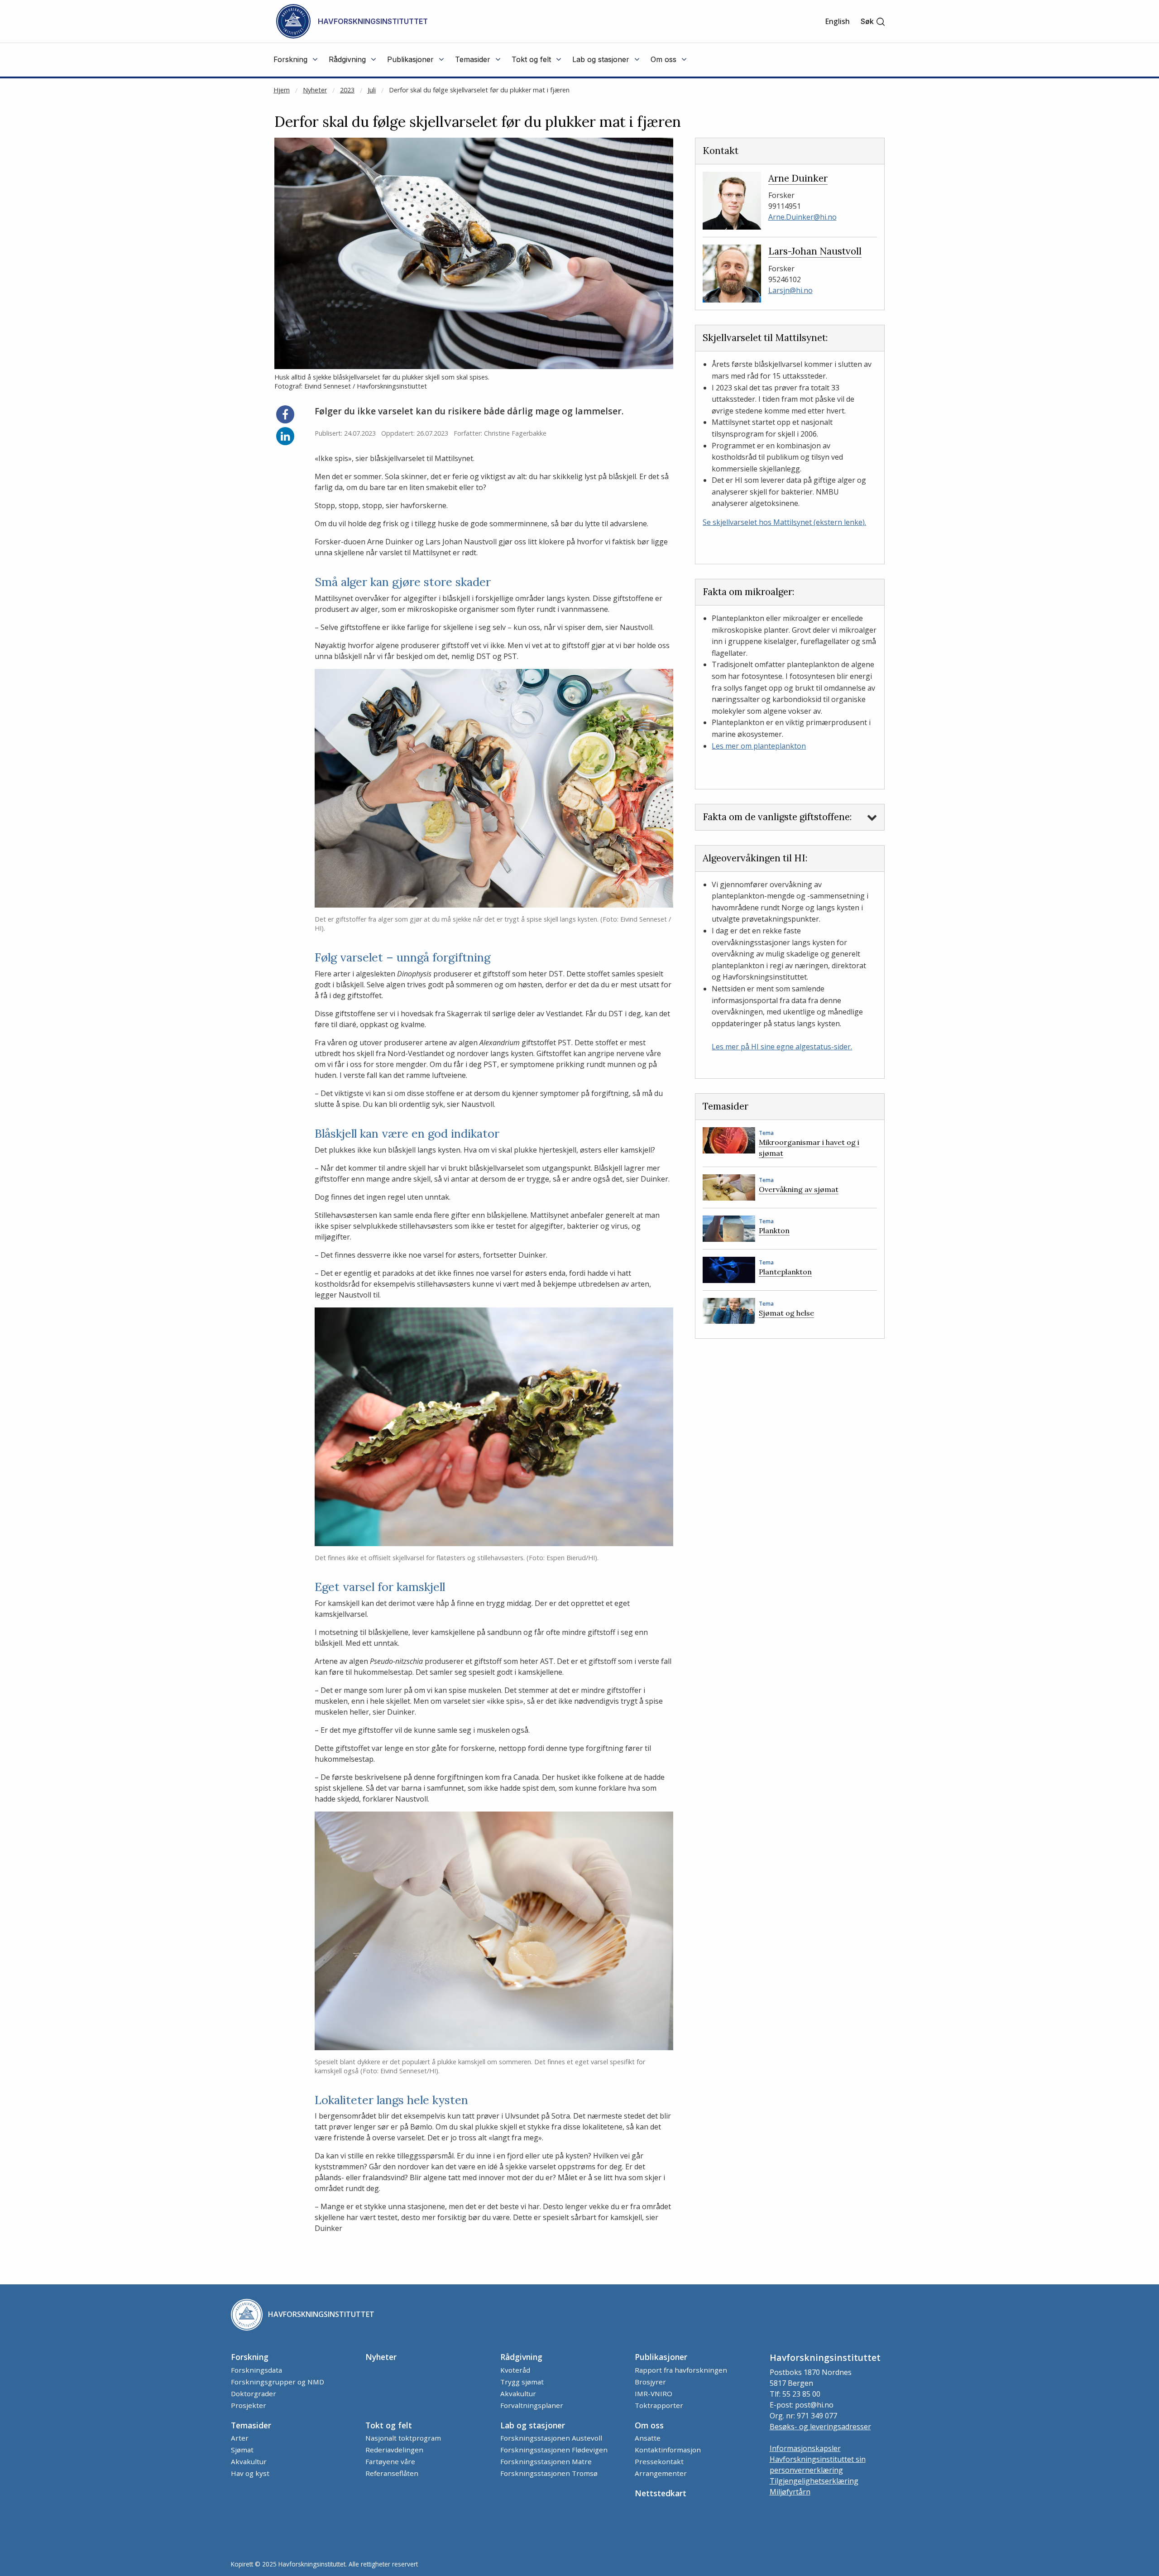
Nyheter (315, 90)
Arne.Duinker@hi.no (802, 217)
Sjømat (242, 2450)
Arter (240, 2438)
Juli (372, 90)
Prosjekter (249, 2405)
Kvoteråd (515, 2370)
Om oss (649, 2425)
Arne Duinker (798, 178)
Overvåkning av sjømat (799, 1189)
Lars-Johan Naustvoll (815, 251)
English (837, 21)
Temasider (251, 2425)
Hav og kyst (250, 2473)
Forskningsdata (256, 2370)
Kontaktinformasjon (668, 2450)
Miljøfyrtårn (790, 2492)
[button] (873, 22)
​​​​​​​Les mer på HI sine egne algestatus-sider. (782, 1047)
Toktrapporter (659, 2405)
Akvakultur (518, 2393)
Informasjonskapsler (805, 2448)
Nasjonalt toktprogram (403, 2438)
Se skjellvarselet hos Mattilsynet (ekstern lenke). (784, 522)
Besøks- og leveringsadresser (820, 2427)
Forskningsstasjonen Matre (546, 2461)
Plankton (774, 1230)
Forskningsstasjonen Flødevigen (554, 2450)
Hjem (282, 90)
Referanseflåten (392, 2473)
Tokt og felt (389, 2425)
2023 (347, 90)
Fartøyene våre (390, 2461)
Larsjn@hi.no (790, 290)
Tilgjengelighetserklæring (814, 2481)
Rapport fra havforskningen (681, 2370)
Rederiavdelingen (394, 2450)
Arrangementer (661, 2473)
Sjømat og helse (786, 1313)
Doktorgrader (254, 2393)
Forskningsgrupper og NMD (278, 2382)
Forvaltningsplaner (532, 2405)
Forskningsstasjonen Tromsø (549, 2473)
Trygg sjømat (522, 2382)
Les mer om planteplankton (759, 746)
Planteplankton (785, 1272)
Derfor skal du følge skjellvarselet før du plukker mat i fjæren (479, 90)
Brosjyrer (650, 2382)
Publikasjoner (661, 2357)
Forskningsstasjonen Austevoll (551, 2438)
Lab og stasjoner (533, 2425)
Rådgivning (521, 2357)
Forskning (250, 2357)
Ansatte (648, 2438)
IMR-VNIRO (654, 2393)
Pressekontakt (659, 2461)
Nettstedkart (661, 2493)
